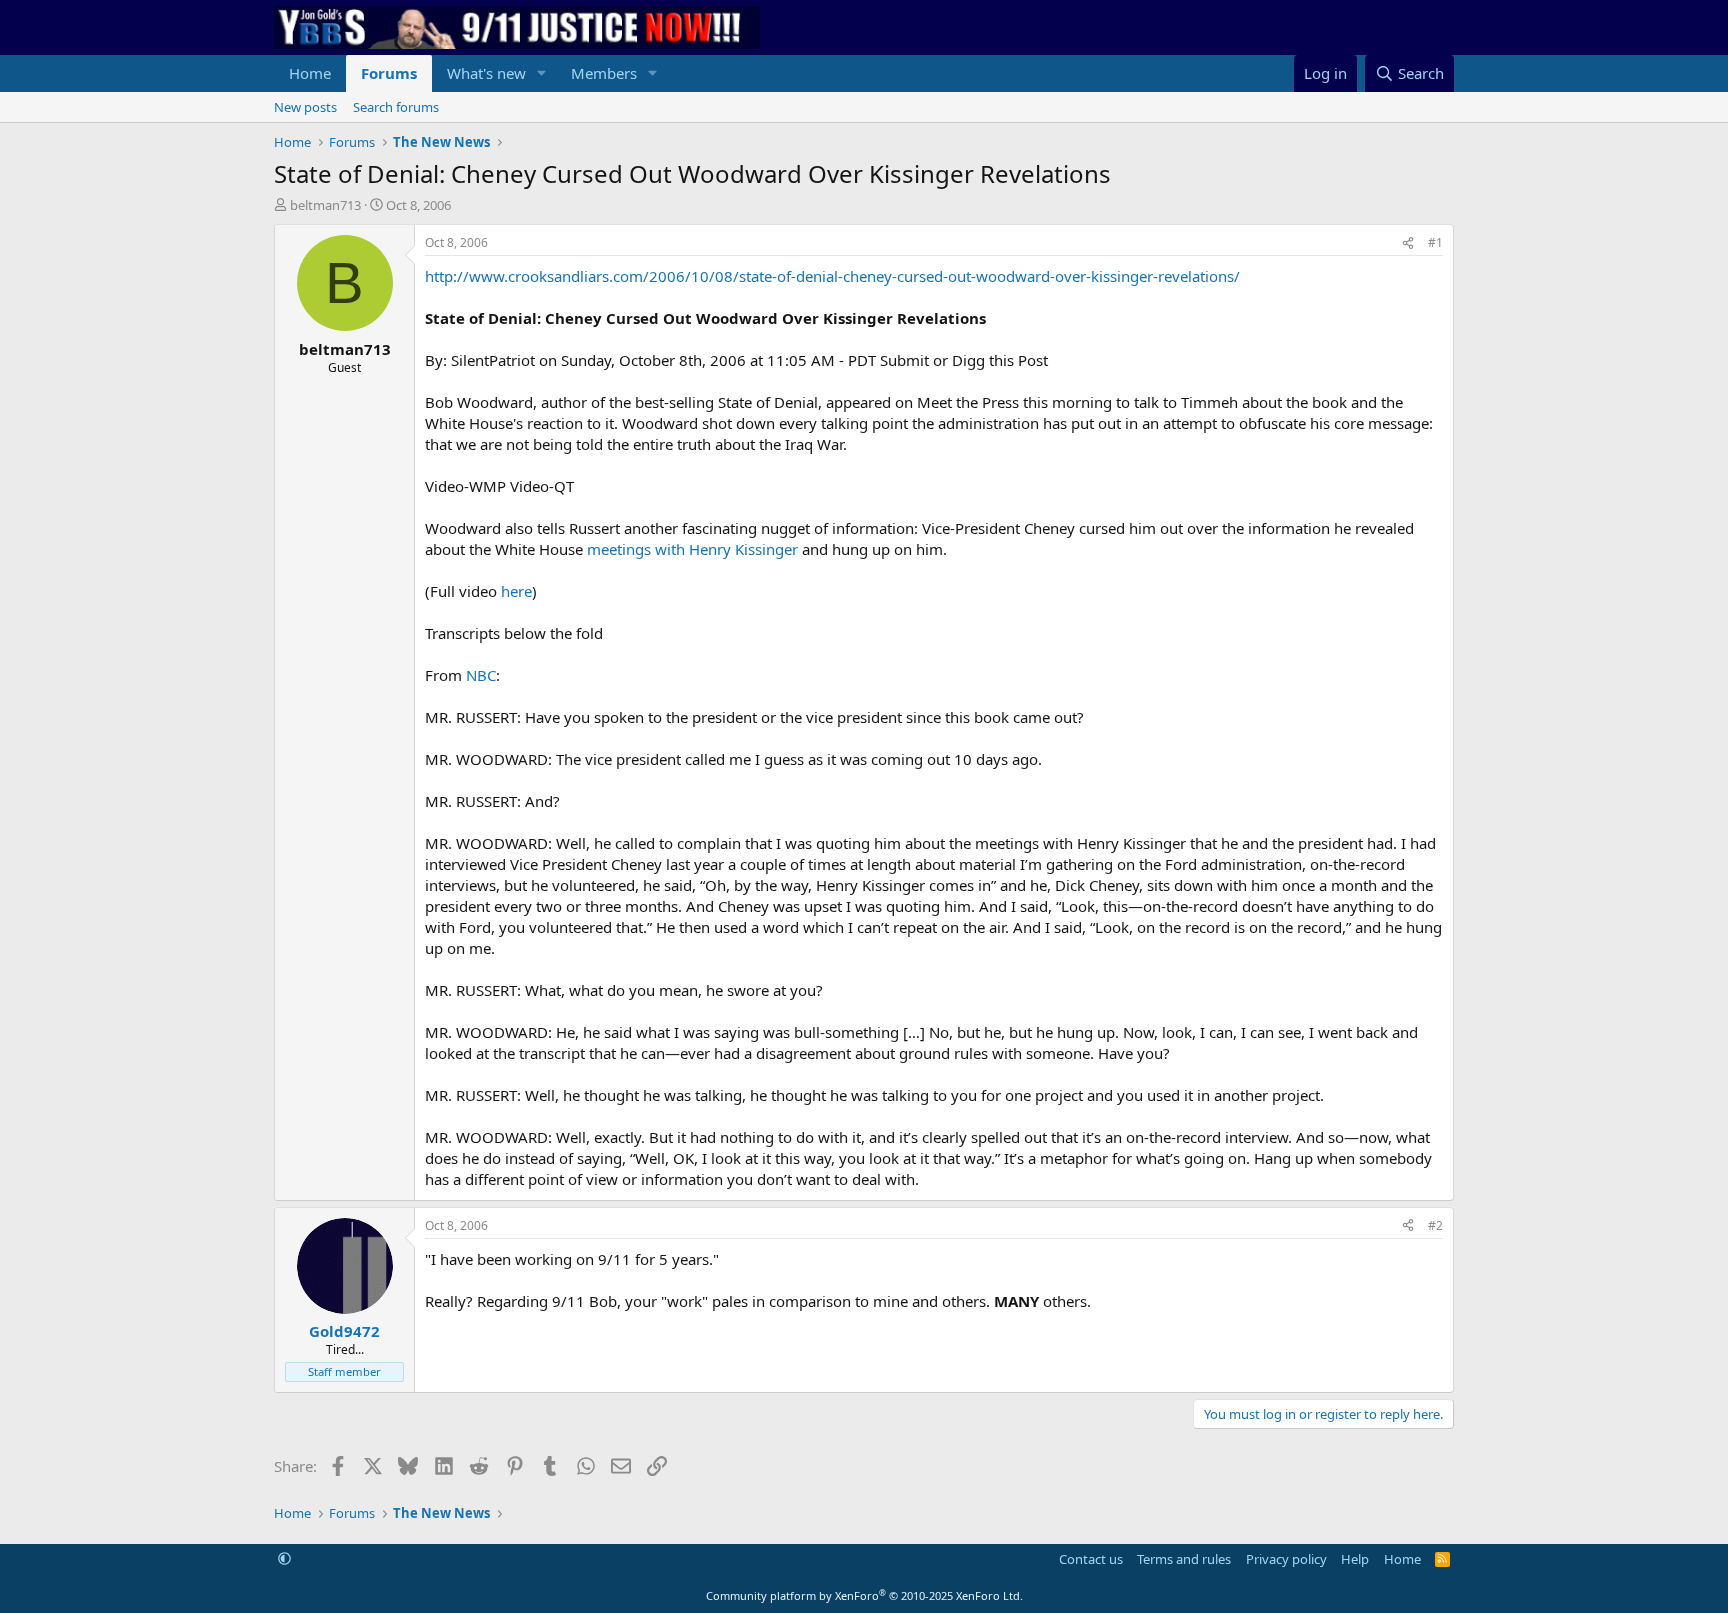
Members (604, 73)
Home (310, 73)
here (516, 591)
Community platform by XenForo (864, 1595)
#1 (1435, 242)
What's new (486, 73)
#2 (1435, 1225)
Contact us (1091, 1559)
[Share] (1408, 243)
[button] (542, 73)
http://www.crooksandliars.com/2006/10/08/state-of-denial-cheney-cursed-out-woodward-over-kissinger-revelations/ (832, 276)
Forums (389, 73)
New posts (305, 107)
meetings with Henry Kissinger (692, 549)
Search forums (396, 107)
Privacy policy (1286, 1559)
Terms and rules (1184, 1559)
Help (1355, 1559)
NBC (481, 675)
